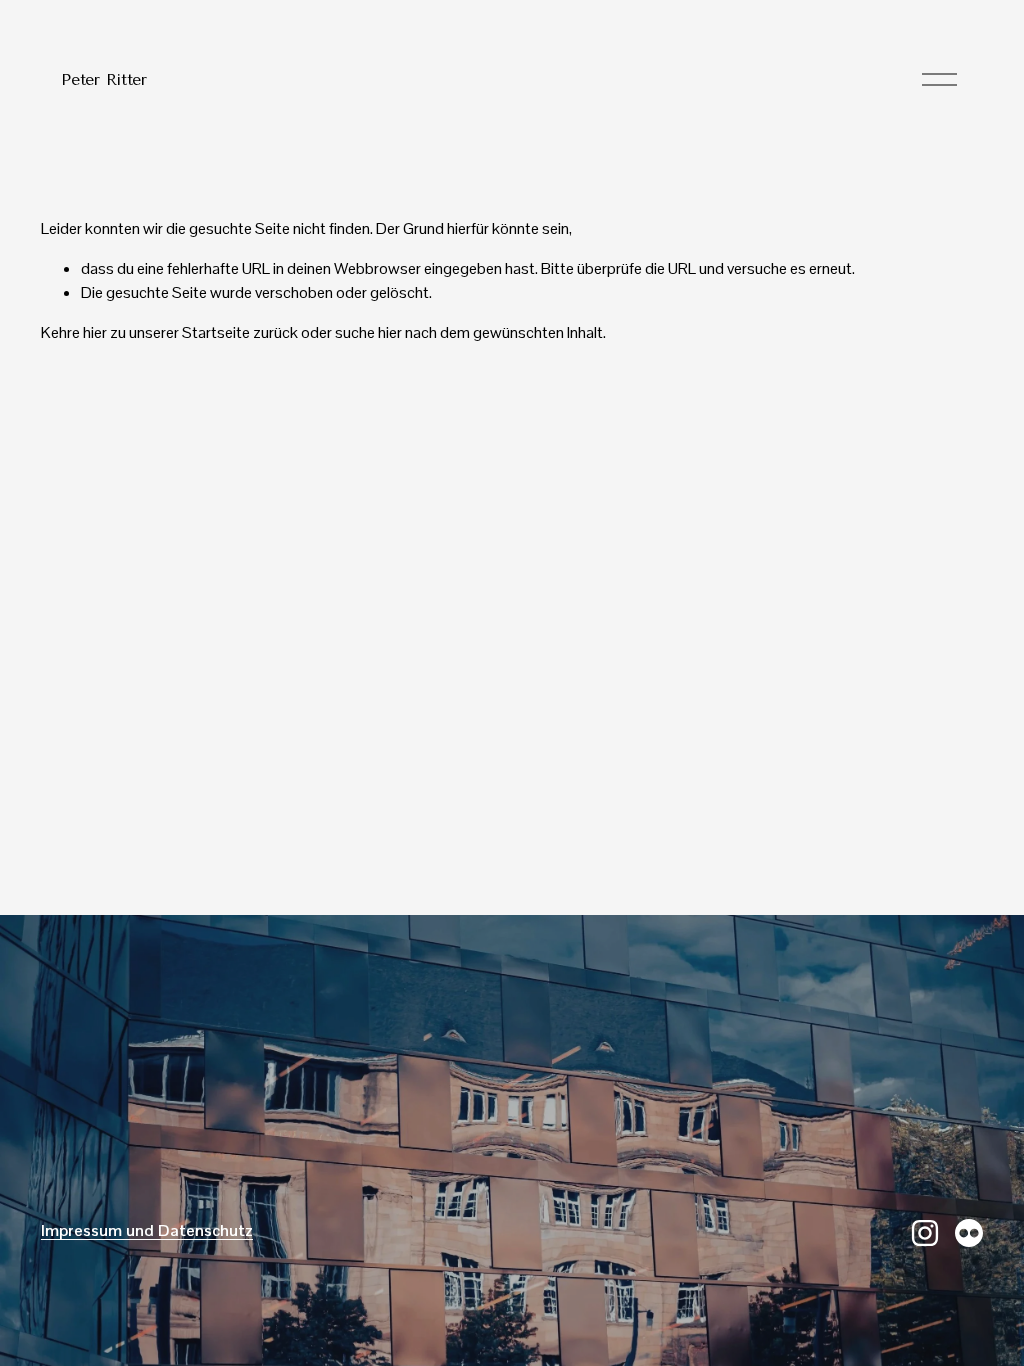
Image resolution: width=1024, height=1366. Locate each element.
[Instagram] (925, 1233)
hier (95, 332)
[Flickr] (969, 1233)
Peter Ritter (103, 79)
